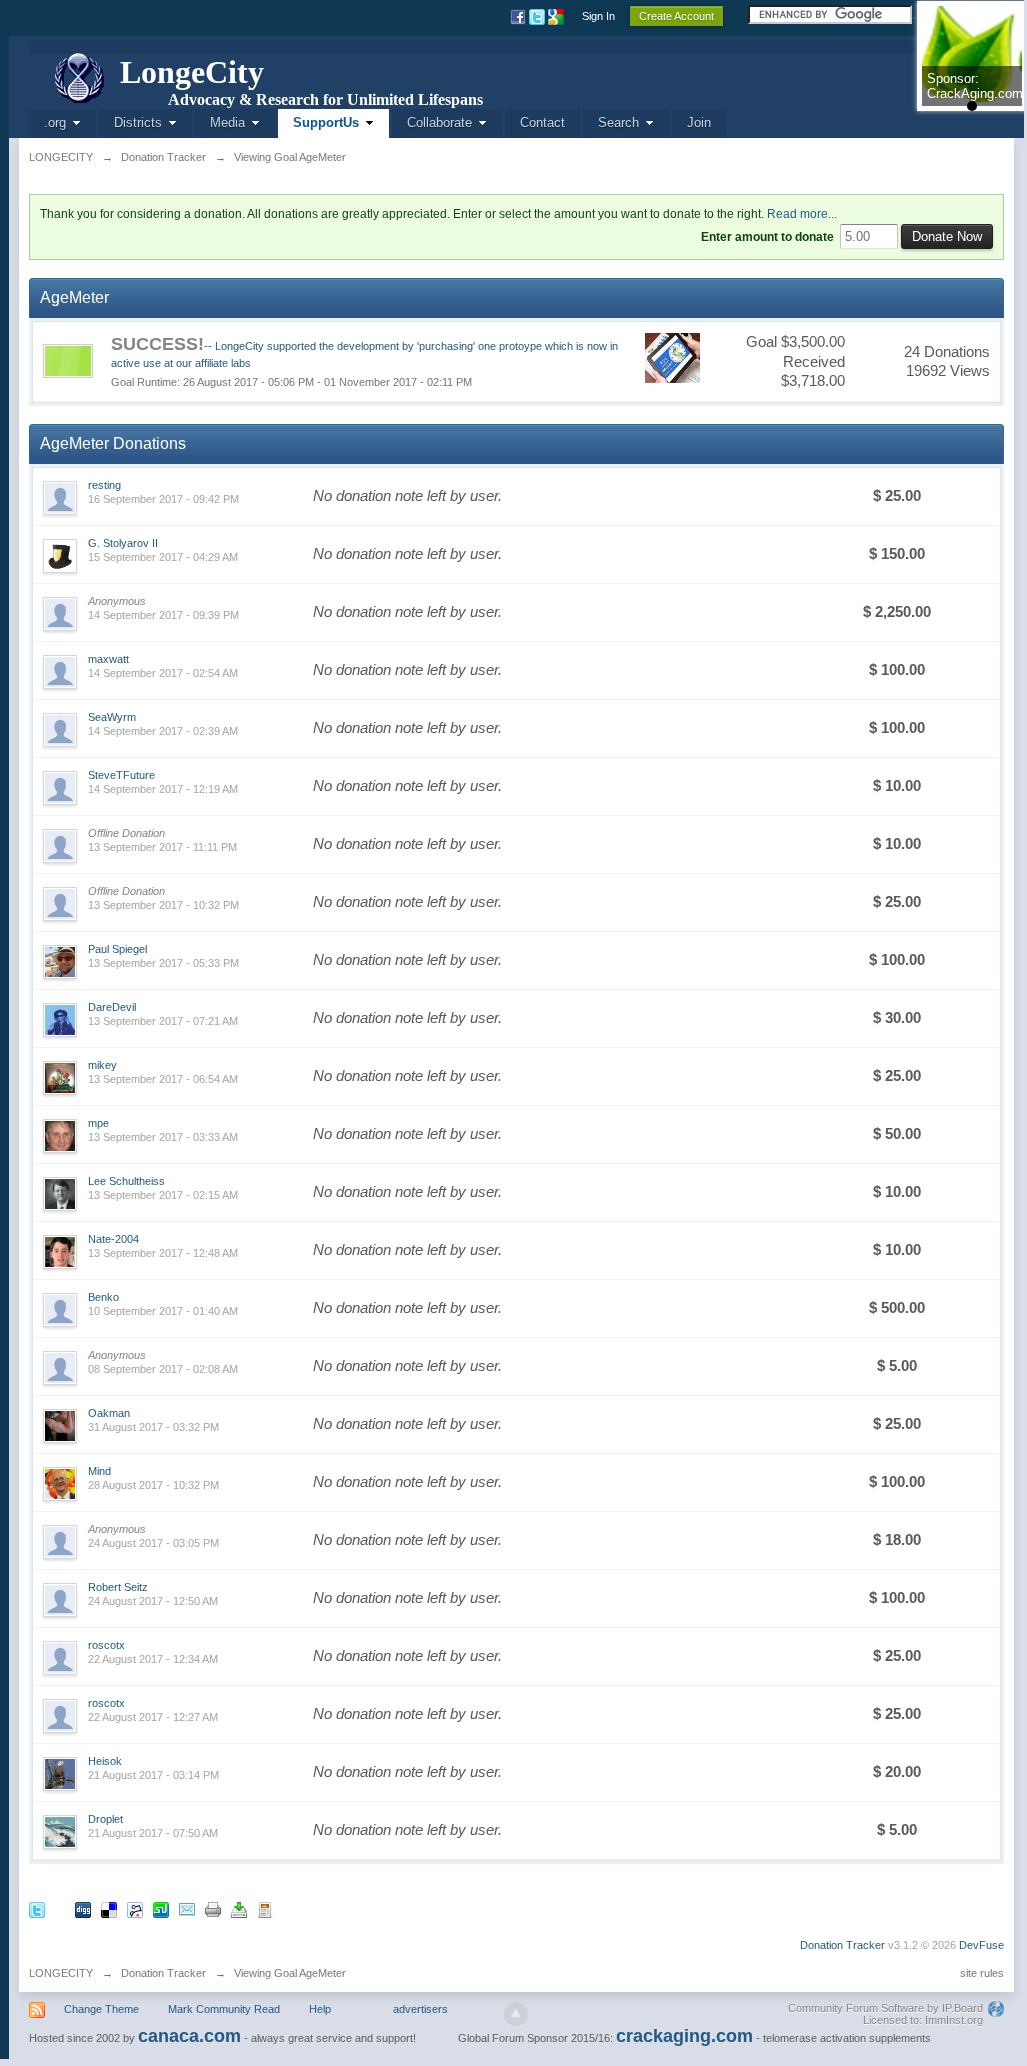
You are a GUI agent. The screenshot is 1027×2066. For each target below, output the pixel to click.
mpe (98, 1123)
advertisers (420, 2009)
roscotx (106, 1645)
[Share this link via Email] (187, 1908)
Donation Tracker (842, 1945)
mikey (102, 1065)
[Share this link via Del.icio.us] (109, 1908)
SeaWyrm (112, 717)
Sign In (598, 16)
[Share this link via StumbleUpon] (161, 1908)
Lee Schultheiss (126, 1181)
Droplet (105, 1819)
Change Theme (101, 2009)
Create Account (676, 16)
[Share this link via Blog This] (265, 1908)
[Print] (213, 1908)
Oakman (109, 1413)
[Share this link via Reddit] (135, 1908)
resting (104, 485)
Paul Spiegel (117, 949)
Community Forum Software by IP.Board (885, 2008)
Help (320, 2009)
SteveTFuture (121, 775)
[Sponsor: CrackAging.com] (972, 56)
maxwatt (108, 659)
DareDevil (112, 1007)
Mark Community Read (224, 2009)
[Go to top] (516, 2014)
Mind (99, 1471)
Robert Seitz (118, 1587)
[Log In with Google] (557, 16)
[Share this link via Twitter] (37, 1908)
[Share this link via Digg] (83, 1908)
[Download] (239, 1908)
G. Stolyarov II (123, 543)
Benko (103, 1297)
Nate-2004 (113, 1239)
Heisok (105, 1761)
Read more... (802, 214)
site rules (982, 1973)
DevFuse (981, 1945)
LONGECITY (61, 1973)
